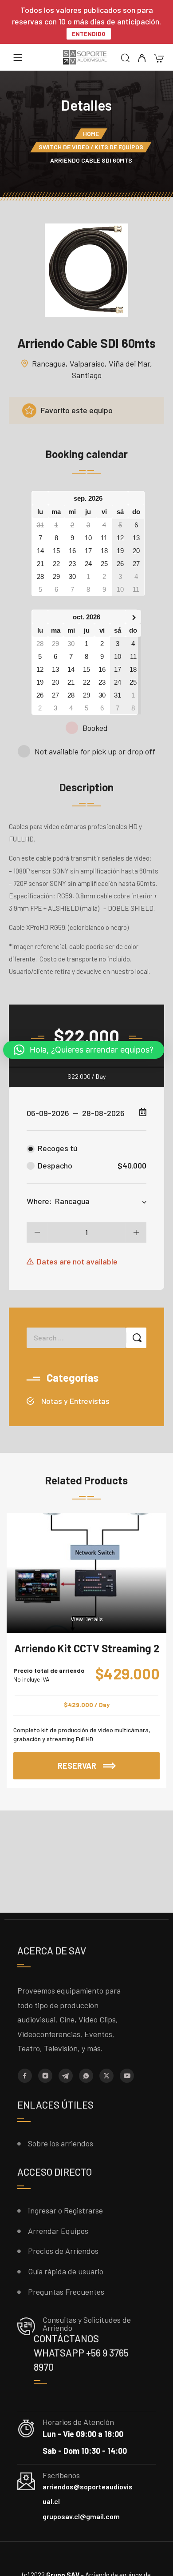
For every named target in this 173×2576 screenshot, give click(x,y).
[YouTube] (127, 2076)
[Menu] (18, 57)
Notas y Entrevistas (75, 1401)
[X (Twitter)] (106, 2076)
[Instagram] (45, 2076)
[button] (84, 1050)
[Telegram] (66, 2076)
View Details (87, 1619)
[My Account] (142, 58)
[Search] (125, 58)
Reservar (109, 1761)
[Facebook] (25, 2076)
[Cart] (159, 59)
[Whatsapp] (86, 2076)
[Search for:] (76, 1338)
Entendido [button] (89, 34)
